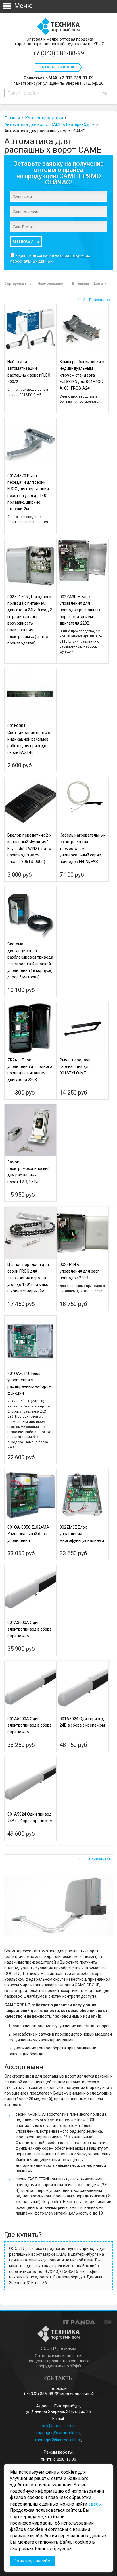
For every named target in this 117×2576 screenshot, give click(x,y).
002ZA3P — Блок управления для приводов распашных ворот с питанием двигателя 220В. (80, 610)
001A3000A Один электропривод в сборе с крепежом (30, 1629)
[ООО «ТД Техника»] (58, 27)
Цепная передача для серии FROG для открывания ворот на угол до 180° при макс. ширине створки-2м (28, 1278)
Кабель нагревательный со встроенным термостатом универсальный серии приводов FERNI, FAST (83, 848)
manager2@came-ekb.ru (58, 2440)
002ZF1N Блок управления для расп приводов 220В (80, 1271)
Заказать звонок (57, 67)
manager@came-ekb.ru (58, 2433)
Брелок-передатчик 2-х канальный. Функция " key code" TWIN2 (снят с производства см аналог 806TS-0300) (29, 848)
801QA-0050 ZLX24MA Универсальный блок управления (28, 1534)
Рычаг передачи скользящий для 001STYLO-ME (75, 1067)
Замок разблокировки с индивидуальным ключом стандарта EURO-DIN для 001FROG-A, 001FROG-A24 (82, 375)
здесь (95, 2504)
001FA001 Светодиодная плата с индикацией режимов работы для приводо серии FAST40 (29, 739)
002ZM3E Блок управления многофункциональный (82, 1534)
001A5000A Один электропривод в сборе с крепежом (30, 1725)
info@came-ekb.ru (58, 2426)
